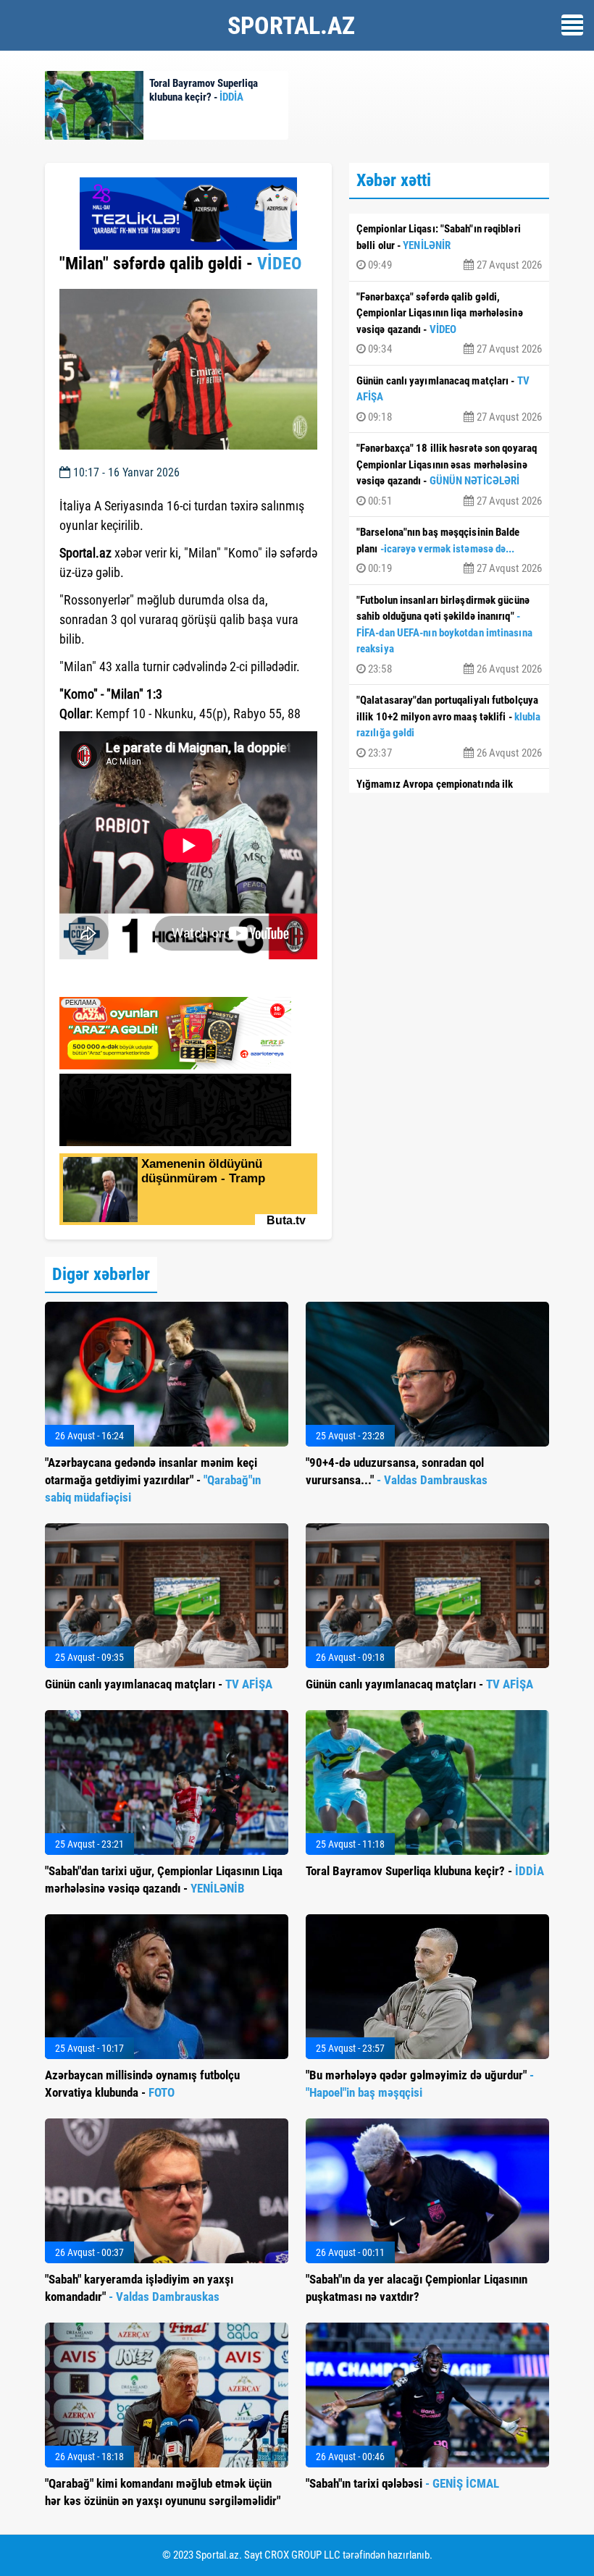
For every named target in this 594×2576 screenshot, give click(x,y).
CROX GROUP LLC (302, 2555)
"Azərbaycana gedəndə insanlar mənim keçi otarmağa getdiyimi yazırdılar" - (153, 1480)
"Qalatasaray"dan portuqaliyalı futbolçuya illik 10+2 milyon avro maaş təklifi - (449, 727)
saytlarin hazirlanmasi (118, 981)
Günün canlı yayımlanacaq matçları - (449, 399)
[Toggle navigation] (572, 25)
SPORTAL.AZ (291, 25)
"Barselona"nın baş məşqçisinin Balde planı (449, 550)
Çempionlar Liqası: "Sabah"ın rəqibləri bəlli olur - (449, 247)
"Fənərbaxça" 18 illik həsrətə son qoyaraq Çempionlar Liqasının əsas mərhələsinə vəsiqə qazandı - (449, 475)
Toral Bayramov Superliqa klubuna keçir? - (425, 1871)
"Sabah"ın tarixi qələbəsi (402, 2483)
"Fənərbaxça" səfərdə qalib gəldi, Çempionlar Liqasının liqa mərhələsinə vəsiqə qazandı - (449, 323)
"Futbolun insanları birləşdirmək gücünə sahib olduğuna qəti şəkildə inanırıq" (449, 635)
